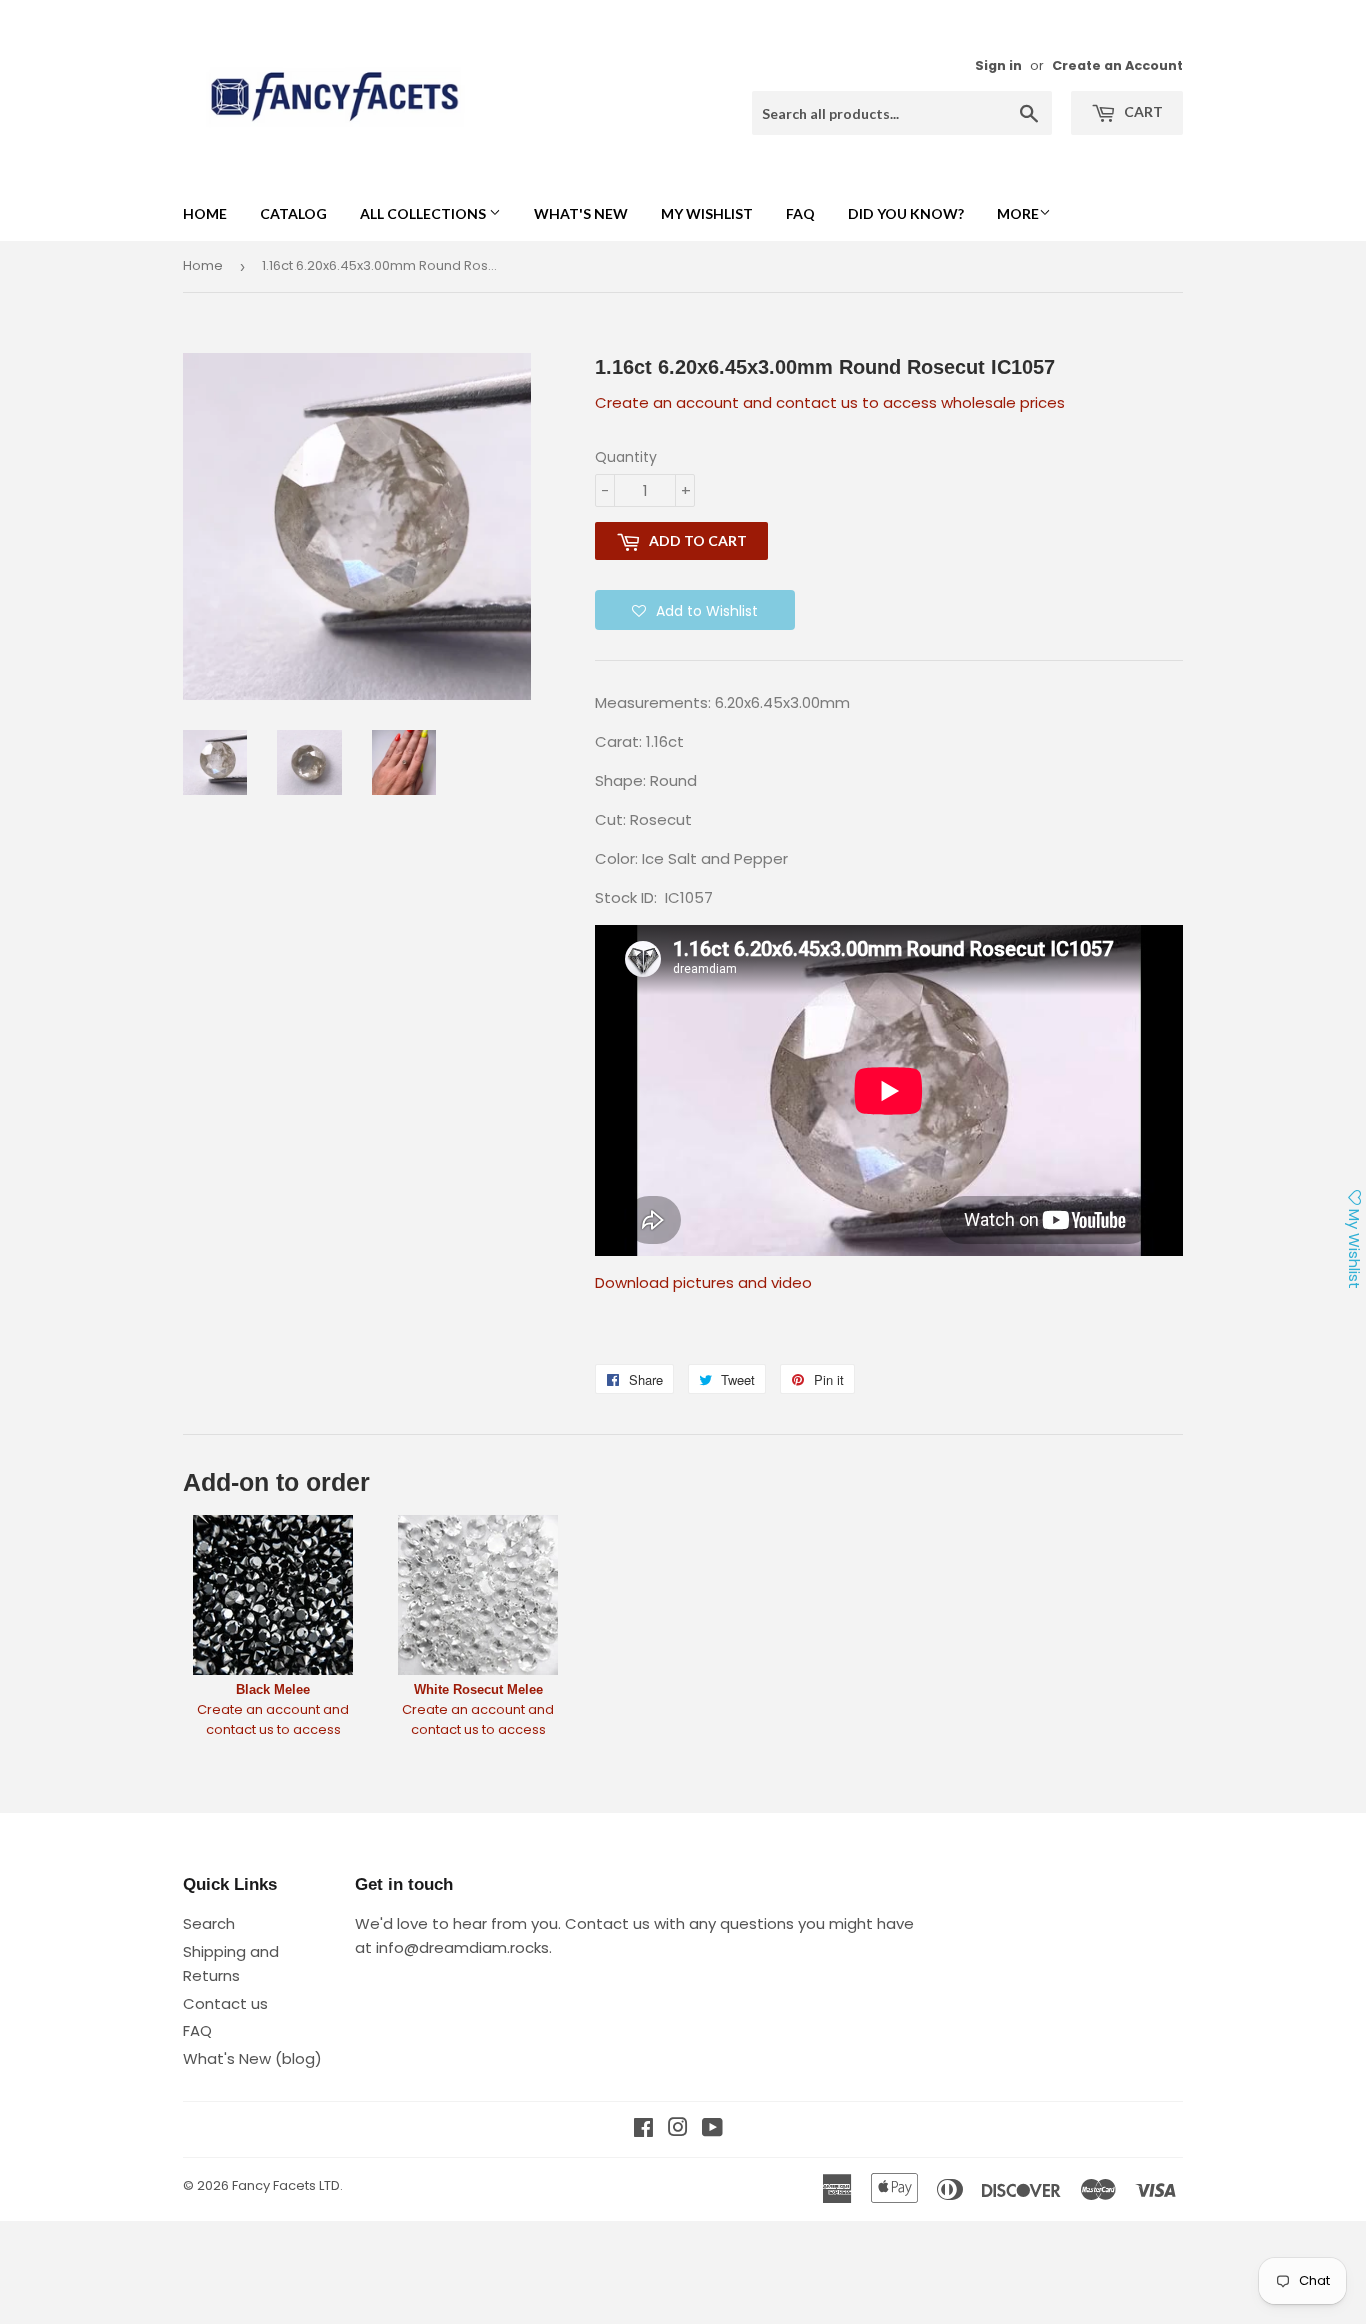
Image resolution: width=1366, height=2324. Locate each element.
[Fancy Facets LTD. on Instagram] (678, 2129)
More (1018, 213)
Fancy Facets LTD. (287, 2185)
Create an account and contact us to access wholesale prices (830, 402)
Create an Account (1117, 65)
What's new (581, 213)
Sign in (998, 65)
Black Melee (273, 1689)
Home (205, 213)
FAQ (800, 213)
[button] (695, 610)
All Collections (424, 213)
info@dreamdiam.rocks (462, 1947)
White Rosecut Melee (478, 1689)
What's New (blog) (252, 2058)
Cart (1142, 111)
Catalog (293, 213)
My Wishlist (707, 213)
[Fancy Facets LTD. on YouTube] (712, 2129)
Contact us (225, 2003)
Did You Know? (906, 213)
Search (209, 1923)
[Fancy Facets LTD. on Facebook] (643, 2129)
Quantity (626, 457)
